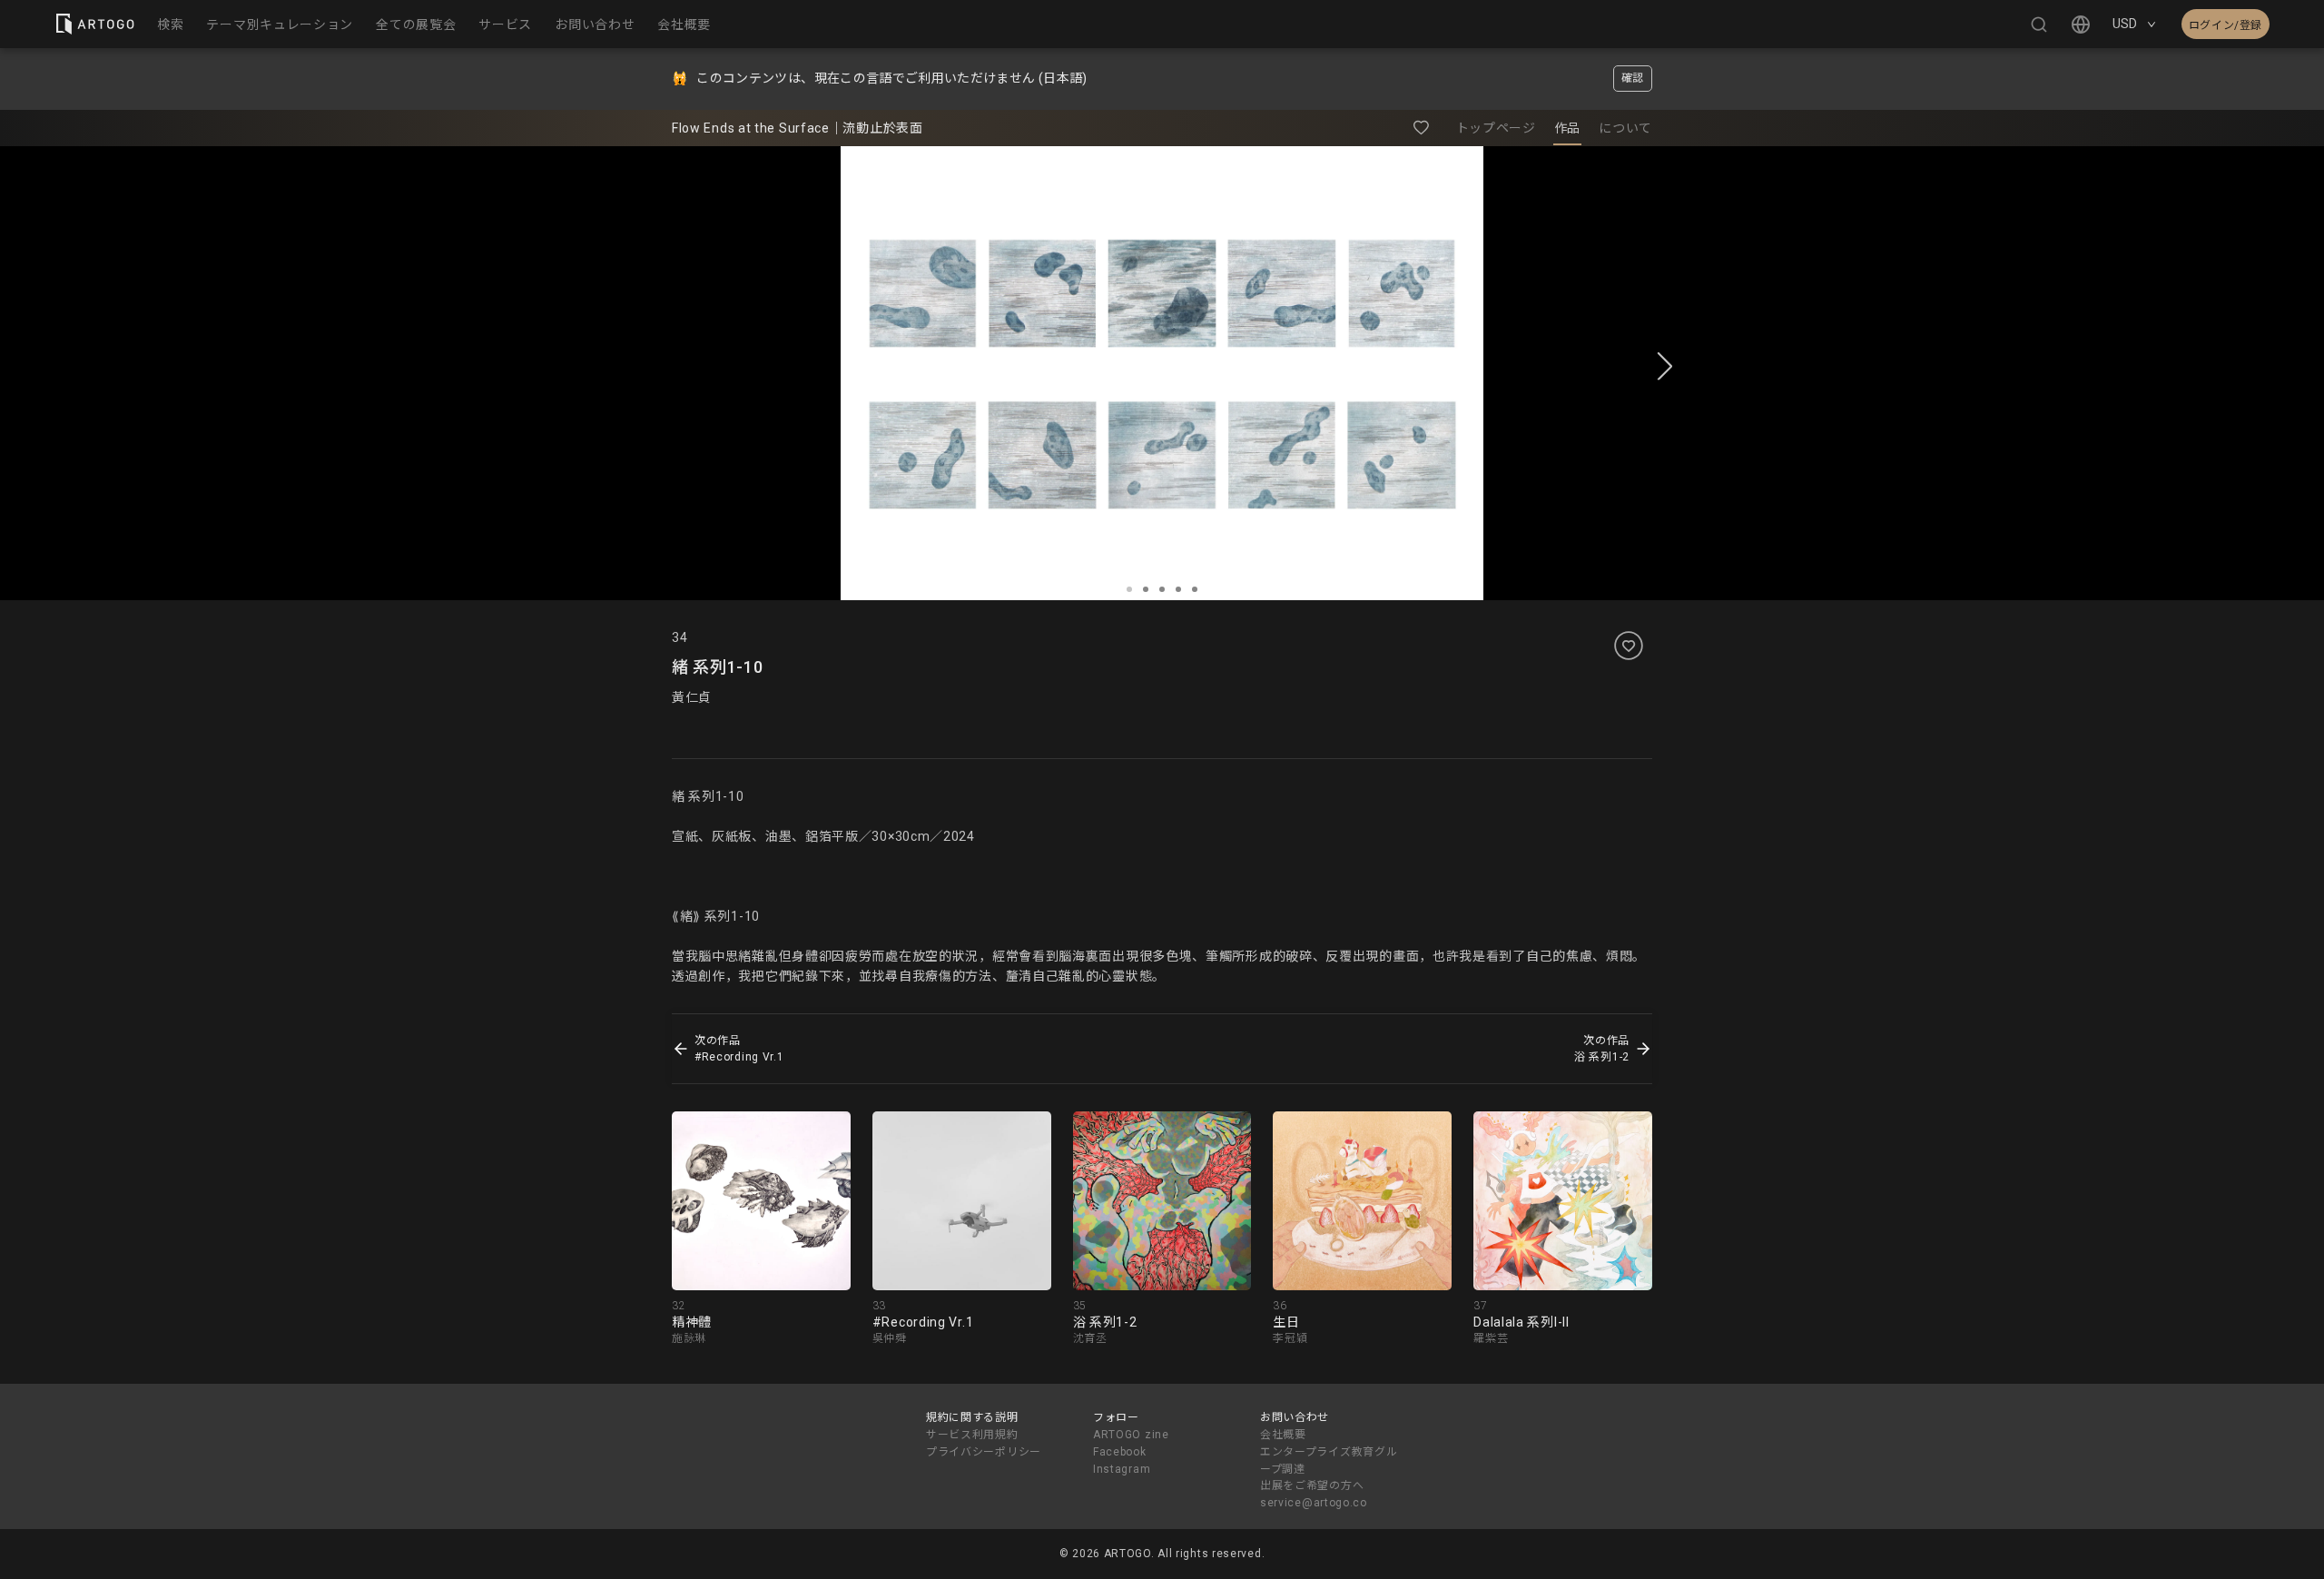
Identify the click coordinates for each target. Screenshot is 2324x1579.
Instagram (1122, 1469)
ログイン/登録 (2226, 25)
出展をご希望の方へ (1312, 1485)
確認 (1633, 78)
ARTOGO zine (1131, 1435)
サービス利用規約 (972, 1435)
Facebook (1120, 1452)
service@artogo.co (1314, 1503)
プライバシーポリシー (984, 1452)
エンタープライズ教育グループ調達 (1329, 1461)
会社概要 (1283, 1435)
